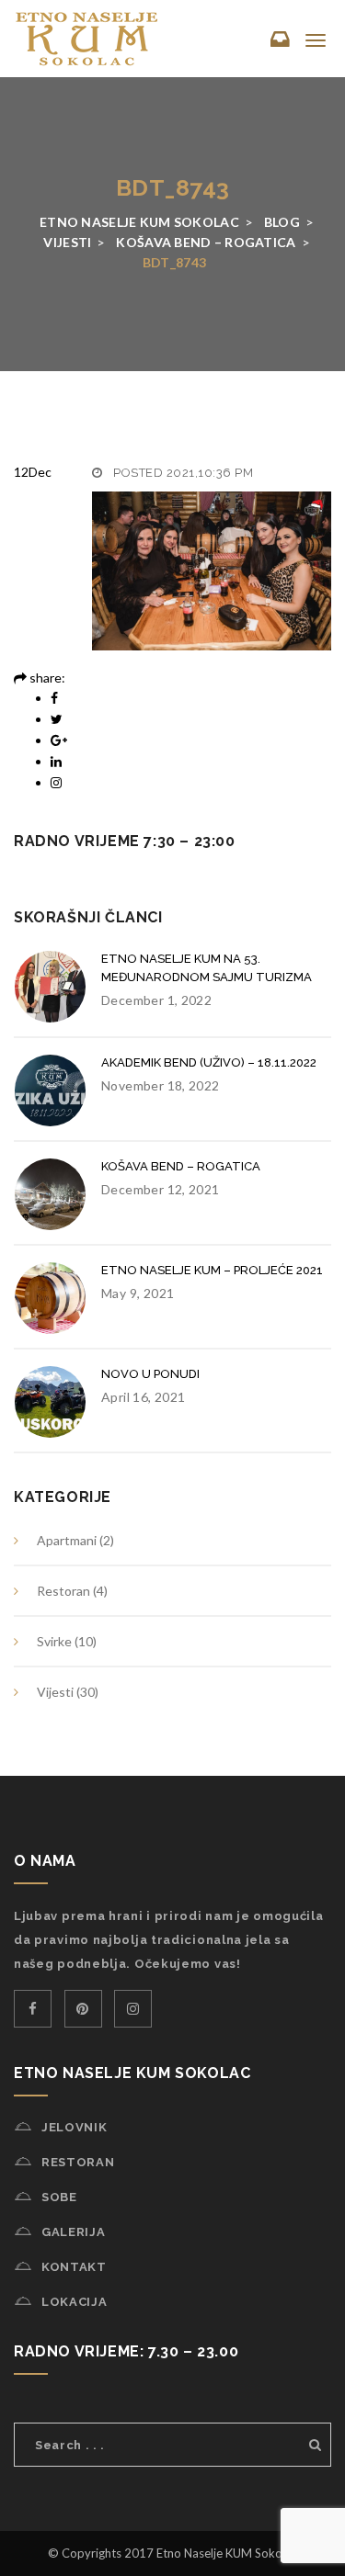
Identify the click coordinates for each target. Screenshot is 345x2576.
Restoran (63, 1591)
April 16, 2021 (143, 1397)
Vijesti (55, 1692)
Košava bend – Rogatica (181, 1166)
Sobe (59, 2197)
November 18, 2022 (161, 1085)
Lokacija (74, 2302)
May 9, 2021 (138, 1293)
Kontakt (74, 2267)
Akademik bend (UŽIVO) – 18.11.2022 (209, 1062)
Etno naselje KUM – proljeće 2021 (212, 1270)
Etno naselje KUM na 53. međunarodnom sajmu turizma (207, 968)
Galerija (73, 2232)
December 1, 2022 (156, 1000)
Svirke (54, 1641)
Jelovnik (74, 2127)
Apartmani (67, 1540)
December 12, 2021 (161, 1189)
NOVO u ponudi (150, 1374)
